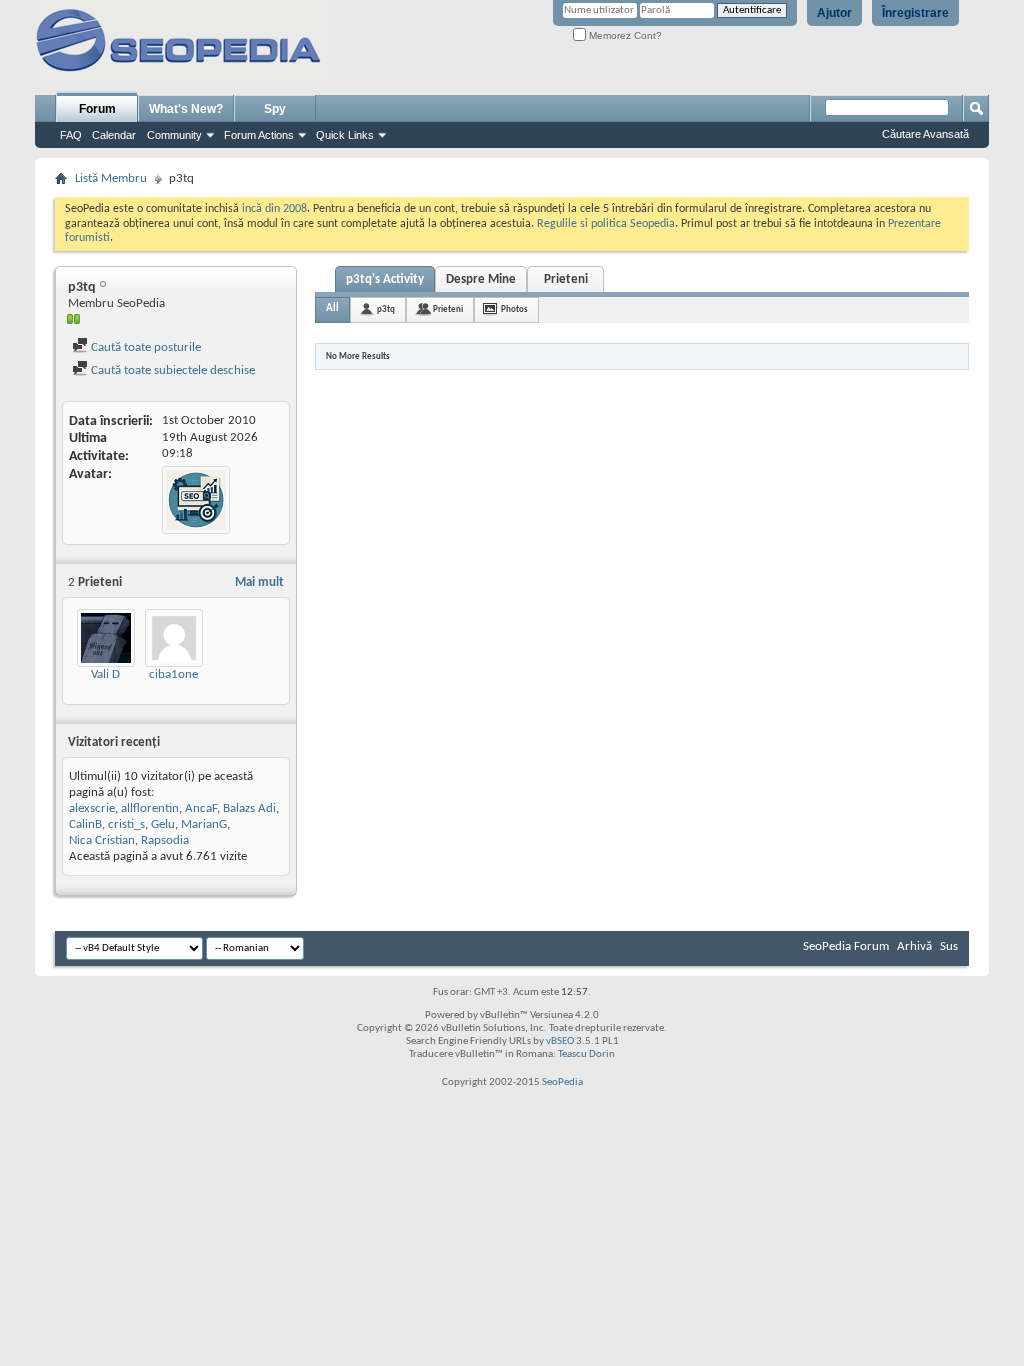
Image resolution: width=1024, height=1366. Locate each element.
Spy (275, 109)
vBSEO (560, 1041)
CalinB (85, 824)
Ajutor (834, 13)
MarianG (204, 824)
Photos (514, 309)
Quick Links (345, 135)
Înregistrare (915, 13)
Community (174, 135)
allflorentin (150, 808)
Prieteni (566, 279)
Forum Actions (259, 135)
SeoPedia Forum (846, 946)
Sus (949, 946)
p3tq (386, 309)
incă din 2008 (274, 209)
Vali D (105, 674)
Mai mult (259, 582)
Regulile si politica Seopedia (606, 224)
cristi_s (126, 824)
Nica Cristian (102, 840)
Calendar (114, 135)
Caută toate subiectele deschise (171, 370)
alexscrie (92, 808)
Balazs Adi (249, 808)
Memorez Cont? (624, 35)
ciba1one (173, 674)
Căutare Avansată (925, 134)
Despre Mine (481, 279)
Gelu (163, 824)
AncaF (201, 808)
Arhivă (914, 946)
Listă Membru (111, 178)
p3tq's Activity (385, 279)
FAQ (71, 135)
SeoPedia (562, 1082)
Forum (97, 109)
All (332, 308)
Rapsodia (165, 840)
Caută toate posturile (144, 347)
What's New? (186, 109)
